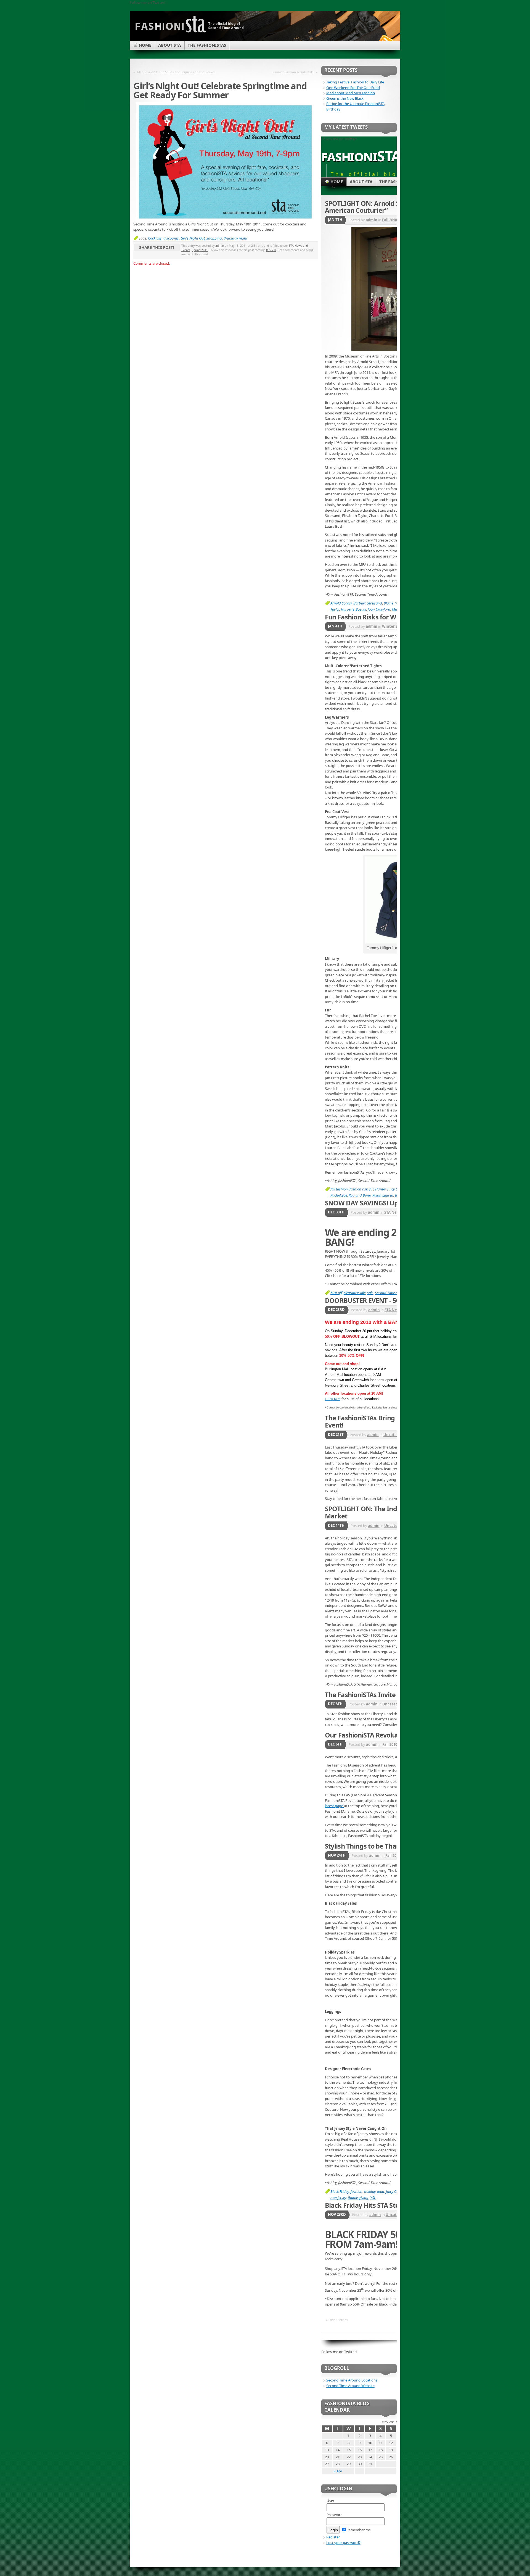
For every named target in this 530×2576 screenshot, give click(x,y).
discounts (171, 238)
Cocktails (155, 238)
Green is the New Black (345, 98)
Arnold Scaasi (341, 603)
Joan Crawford (379, 609)
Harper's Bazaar (353, 609)
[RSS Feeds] (386, 40)
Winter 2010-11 (395, 626)
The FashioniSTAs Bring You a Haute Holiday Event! (391, 1421)
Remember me (359, 2530)
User (330, 2501)
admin (220, 246)
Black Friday (340, 2191)
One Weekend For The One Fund (353, 88)
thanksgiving (358, 2198)
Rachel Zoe (339, 1195)
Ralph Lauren (383, 1195)
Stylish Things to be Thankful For (374, 1846)
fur (371, 1189)
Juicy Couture (396, 2191)
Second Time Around (391, 1293)
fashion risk (359, 1189)
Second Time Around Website (350, 2386)
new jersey (338, 2198)
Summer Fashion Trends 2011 (293, 72)
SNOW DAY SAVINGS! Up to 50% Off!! (380, 1203)
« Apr (338, 2471)
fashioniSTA (361, 156)
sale (370, 1293)
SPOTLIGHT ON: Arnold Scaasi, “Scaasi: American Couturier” (383, 207)
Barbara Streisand (368, 603)
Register (333, 2537)
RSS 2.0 (271, 250)
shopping (214, 238)
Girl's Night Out (193, 238)
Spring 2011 (200, 250)
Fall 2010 (389, 220)
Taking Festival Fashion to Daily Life (355, 82)
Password (335, 2515)
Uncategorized (397, 1435)
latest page (334, 1806)
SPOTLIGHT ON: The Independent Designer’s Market (392, 1512)
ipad (381, 2191)
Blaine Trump (394, 603)
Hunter (380, 1189)
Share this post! (157, 247)
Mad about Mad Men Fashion (351, 93)
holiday (370, 2191)
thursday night (235, 238)
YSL (373, 2198)
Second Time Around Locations (352, 2380)
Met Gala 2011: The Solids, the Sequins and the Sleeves (176, 72)
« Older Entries (337, 2320)
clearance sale (355, 1293)
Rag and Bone (360, 1195)
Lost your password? (343, 2543)
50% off (336, 1293)
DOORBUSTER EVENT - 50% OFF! (373, 1300)
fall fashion (339, 1189)
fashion (357, 2191)
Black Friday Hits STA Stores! (368, 2205)
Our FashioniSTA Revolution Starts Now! (385, 1735)
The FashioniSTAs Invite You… (369, 1695)
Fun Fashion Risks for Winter (368, 617)
